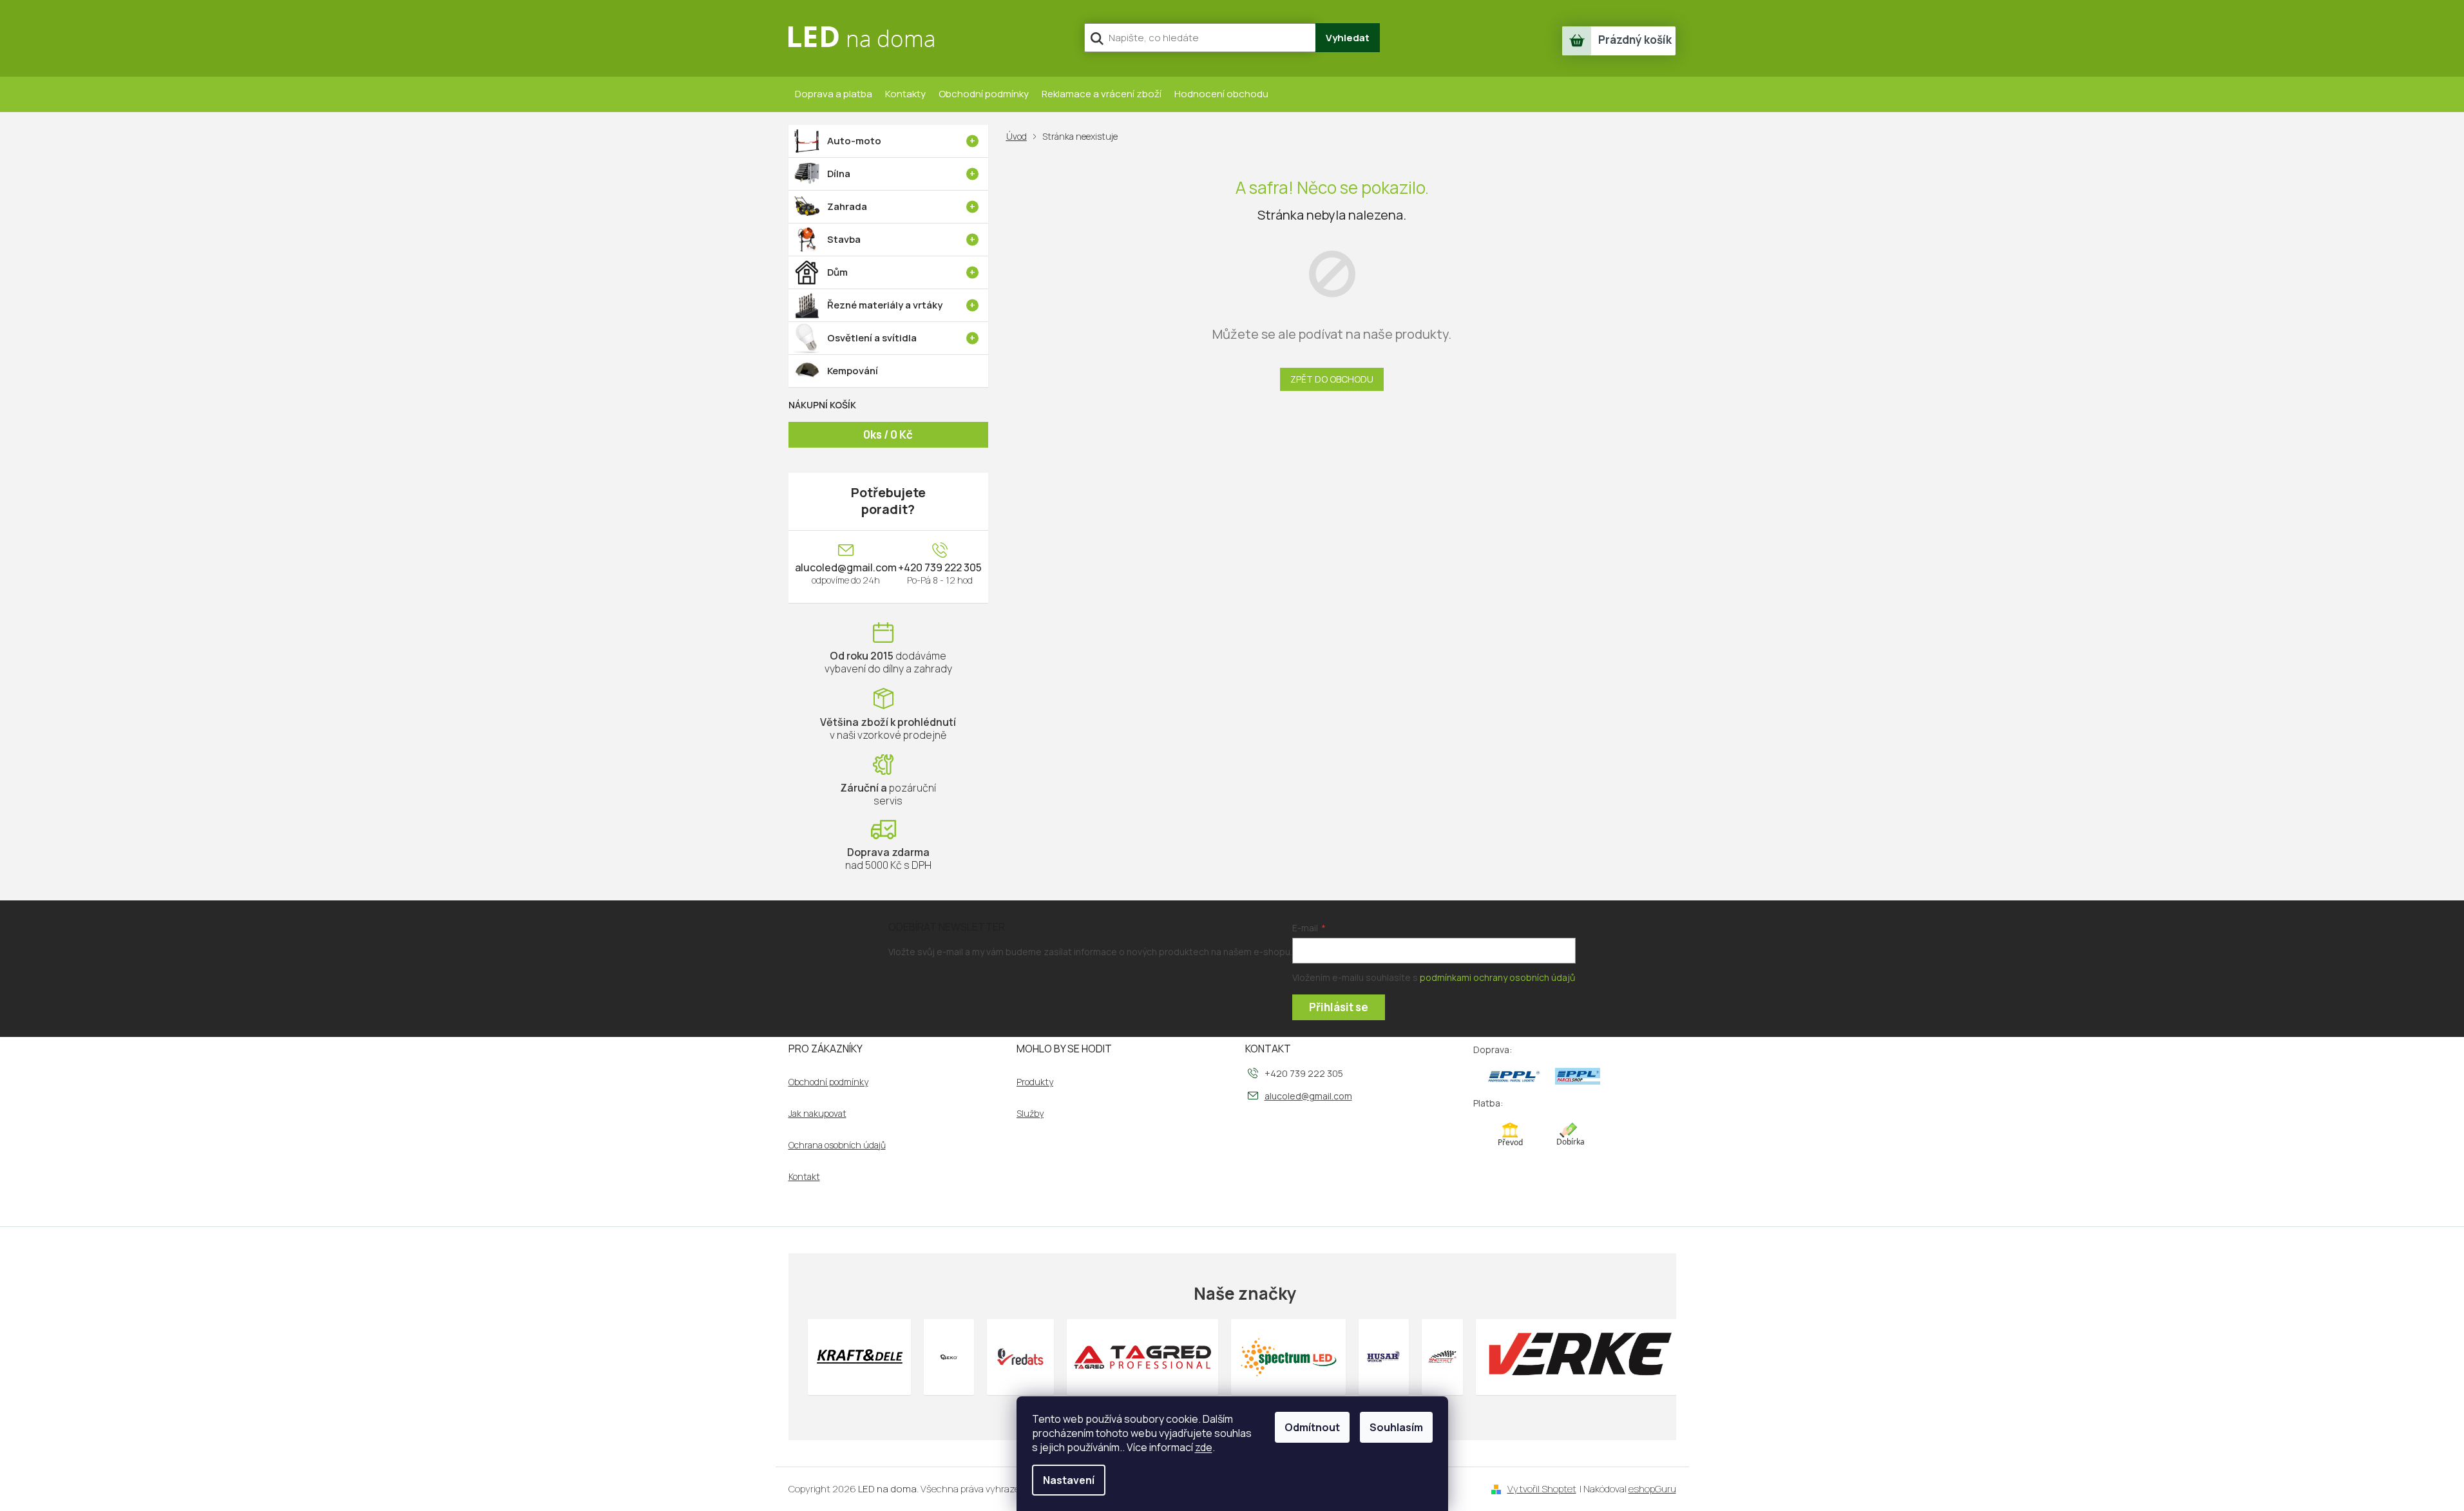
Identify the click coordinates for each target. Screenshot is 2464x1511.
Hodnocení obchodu (1221, 94)
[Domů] (1019, 136)
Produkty (1035, 1082)
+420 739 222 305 (940, 567)
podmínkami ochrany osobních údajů (1497, 977)
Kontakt (804, 1177)
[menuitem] (888, 141)
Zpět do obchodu (1332, 379)
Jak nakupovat (817, 1114)
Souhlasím (1396, 1427)
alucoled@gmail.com (846, 567)
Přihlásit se (1339, 1007)
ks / (888, 434)
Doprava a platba (834, 94)
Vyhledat (1348, 38)
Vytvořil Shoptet (1542, 1489)
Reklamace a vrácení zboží (1102, 94)
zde (1204, 1447)
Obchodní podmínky (984, 94)
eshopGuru (1652, 1489)
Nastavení (1069, 1480)
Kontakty (905, 94)
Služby (1030, 1114)
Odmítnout (1312, 1427)
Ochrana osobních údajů (837, 1145)
